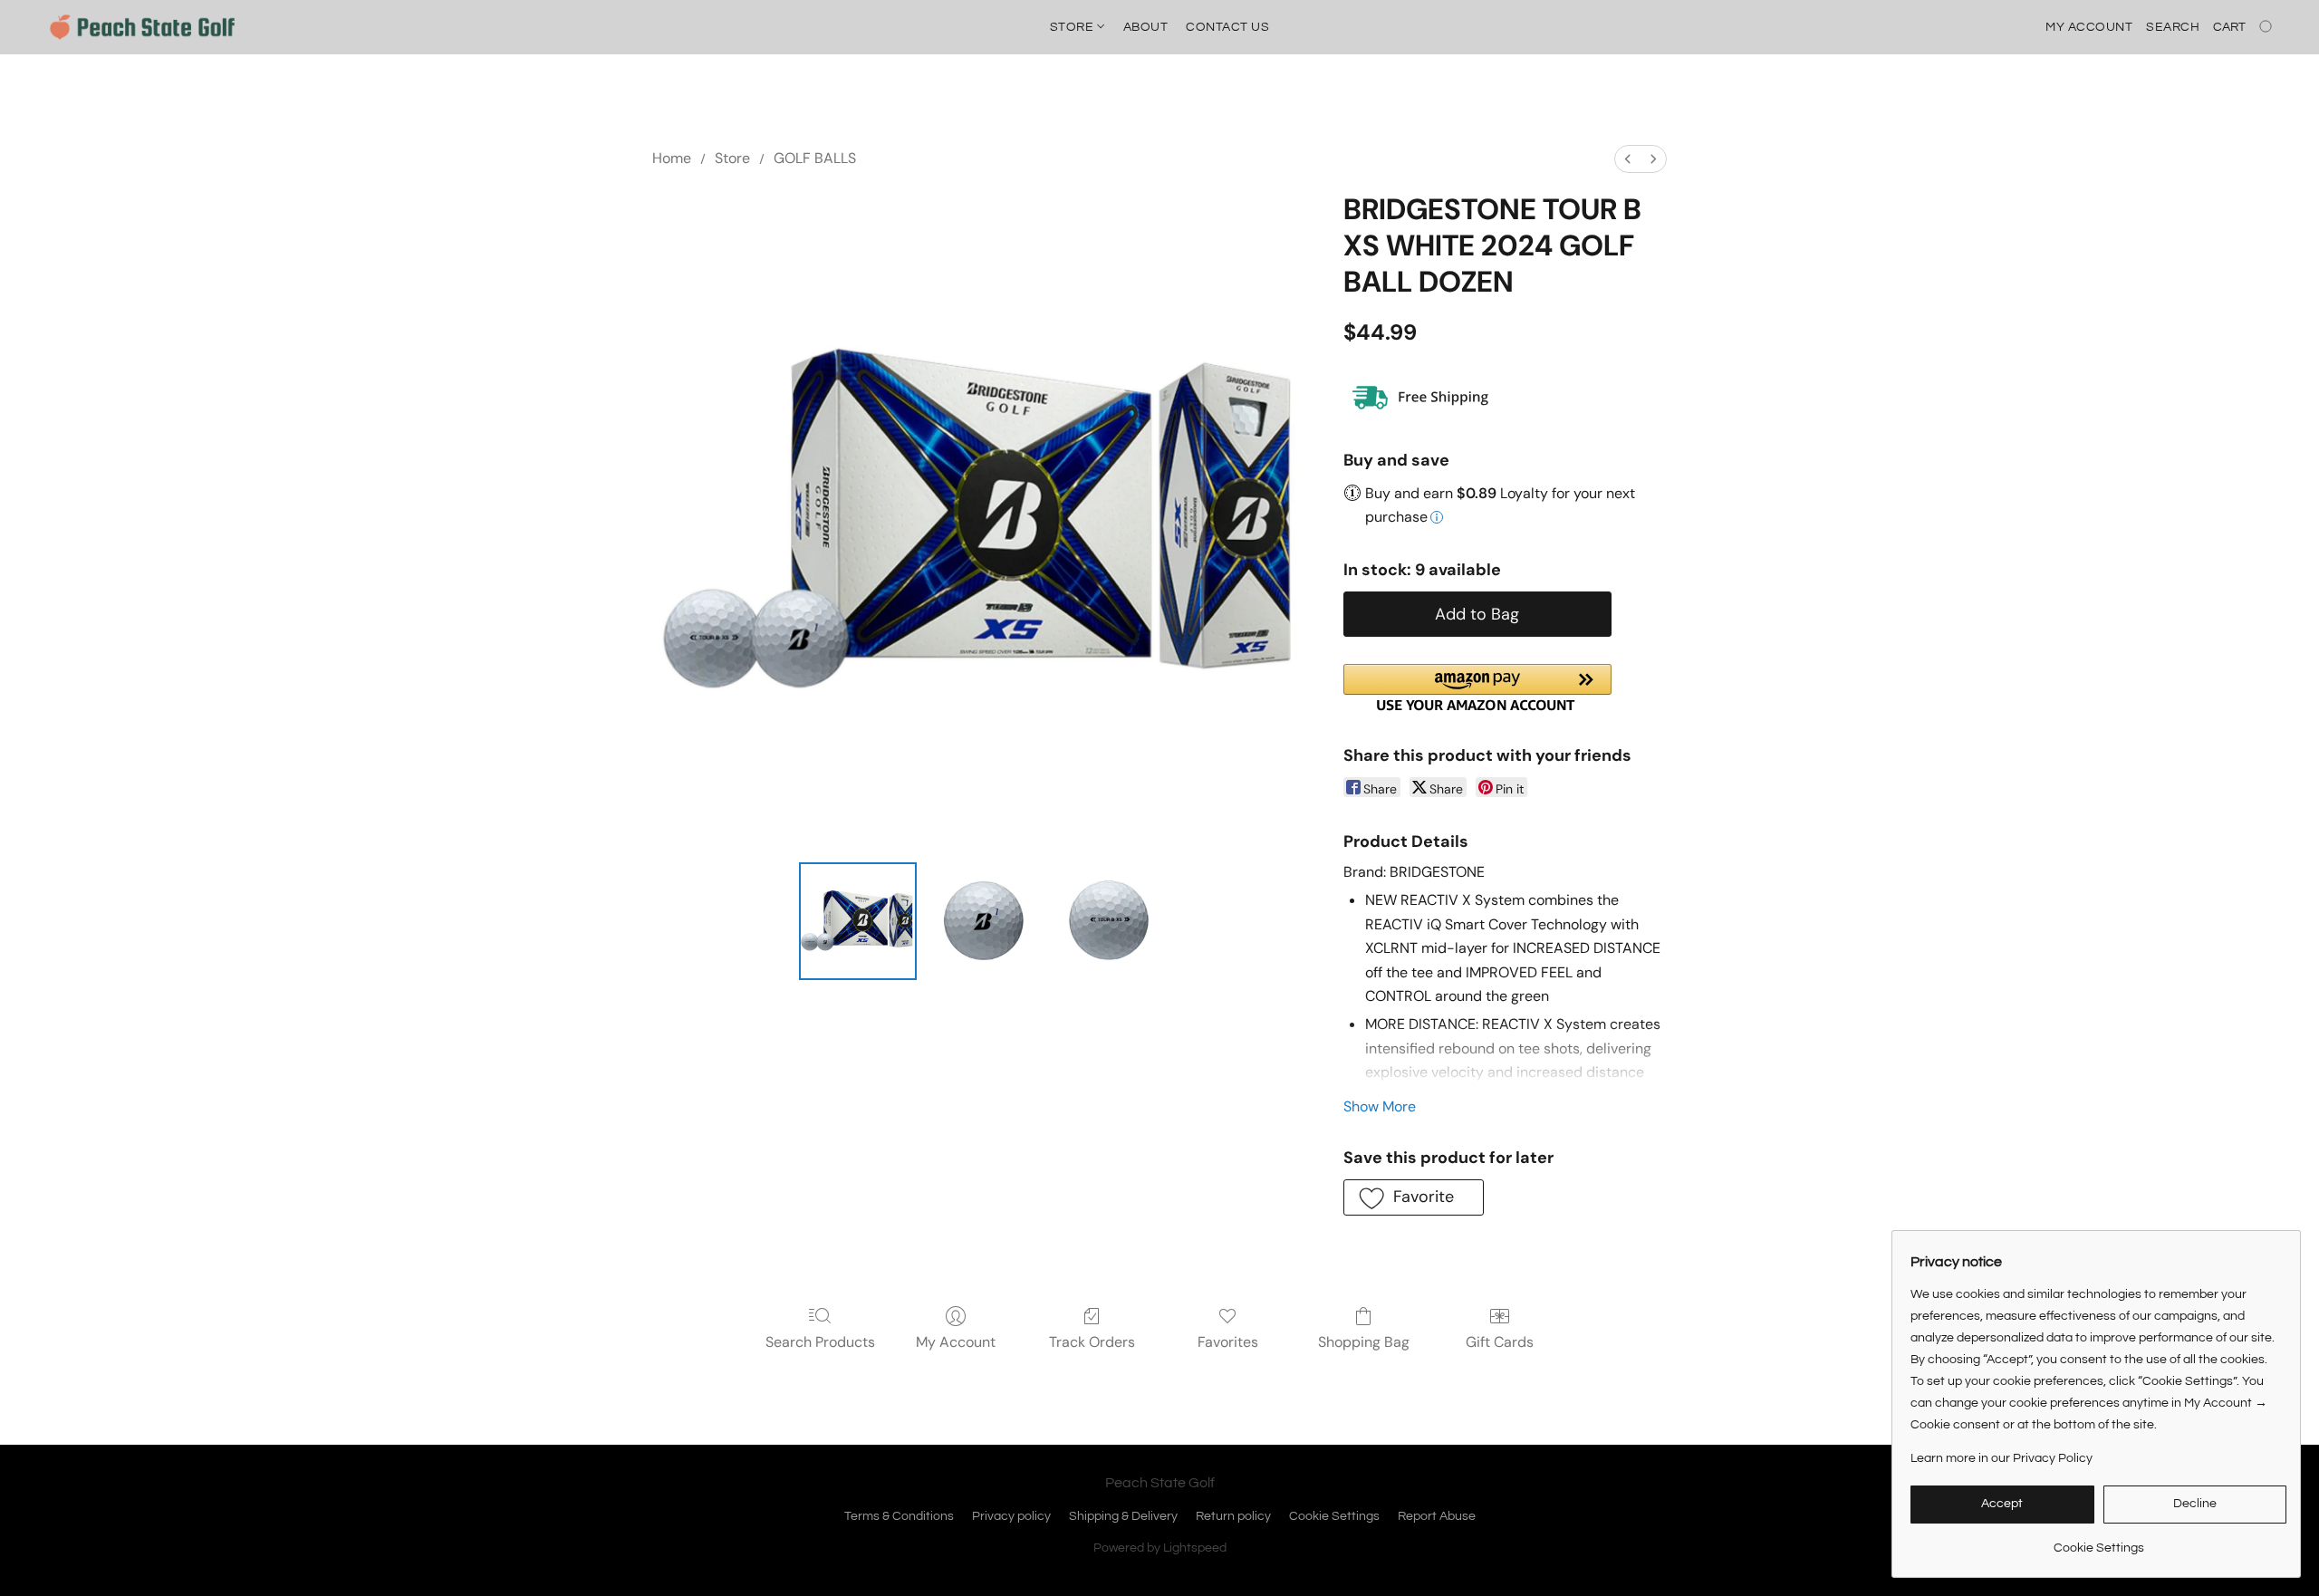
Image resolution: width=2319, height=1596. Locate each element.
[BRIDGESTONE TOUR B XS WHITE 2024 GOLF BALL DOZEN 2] (1109, 921)
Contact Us (1227, 27)
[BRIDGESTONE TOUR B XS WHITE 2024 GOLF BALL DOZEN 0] (858, 921)
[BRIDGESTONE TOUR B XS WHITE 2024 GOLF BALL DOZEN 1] (983, 921)
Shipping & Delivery (1123, 1516)
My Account (956, 1342)
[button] (142, 27)
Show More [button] (1380, 1106)
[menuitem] (1628, 159)
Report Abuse (1437, 1516)
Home (672, 158)
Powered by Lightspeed (1160, 1548)
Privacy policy (1011, 1516)
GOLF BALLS (815, 158)
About (1146, 27)
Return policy (1233, 1516)
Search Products (820, 1342)
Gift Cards (1500, 1342)
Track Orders (1092, 1342)
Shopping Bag (1364, 1342)
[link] (2098, 1541)
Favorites (1228, 1342)
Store (1073, 27)
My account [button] (2089, 27)
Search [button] (2173, 27)
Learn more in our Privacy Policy (2001, 1458)
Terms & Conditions (899, 1516)
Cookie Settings (1334, 1516)
